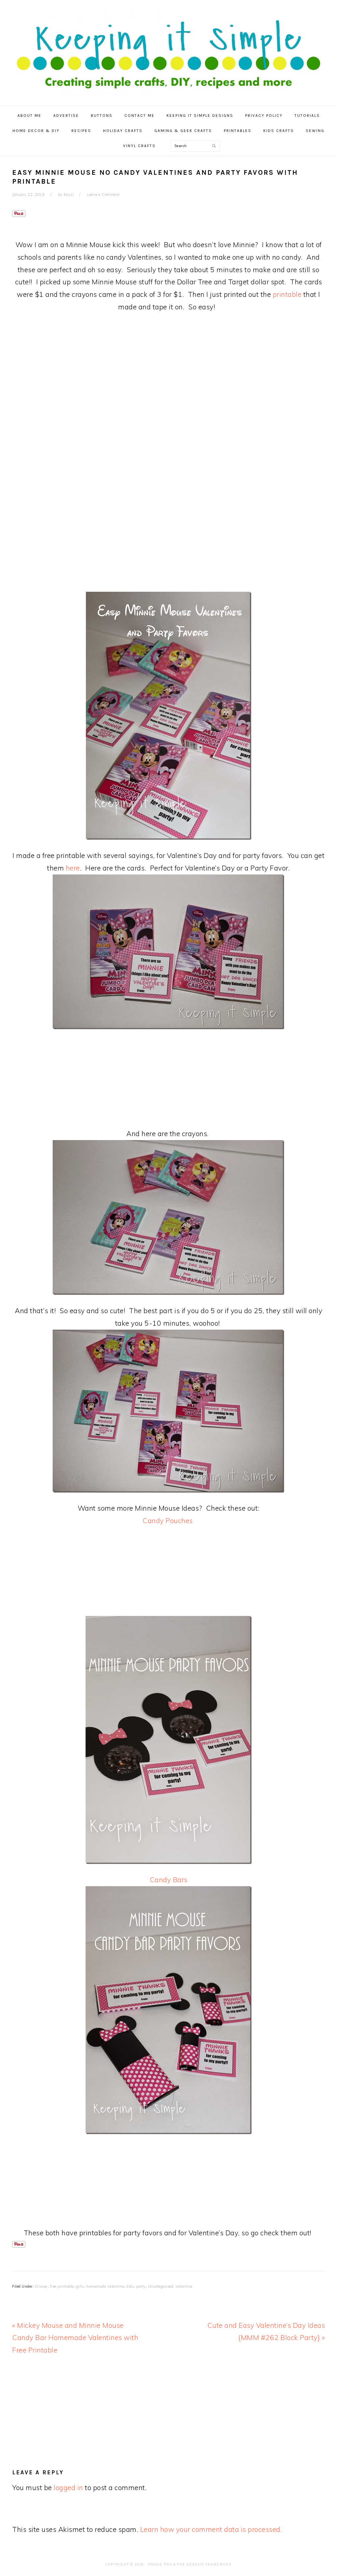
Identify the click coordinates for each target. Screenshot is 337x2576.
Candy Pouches (168, 1521)
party (141, 2286)
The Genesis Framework (204, 2564)
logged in (68, 2487)
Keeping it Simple (168, 49)
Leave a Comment (104, 195)
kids (130, 2286)
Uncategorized (161, 2286)
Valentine (184, 2286)
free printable (62, 2286)
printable (287, 294)
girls (80, 2286)
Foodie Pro (160, 2564)
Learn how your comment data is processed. (211, 2529)
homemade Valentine (105, 2286)
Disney (41, 2286)
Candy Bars (169, 1880)
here (73, 868)
